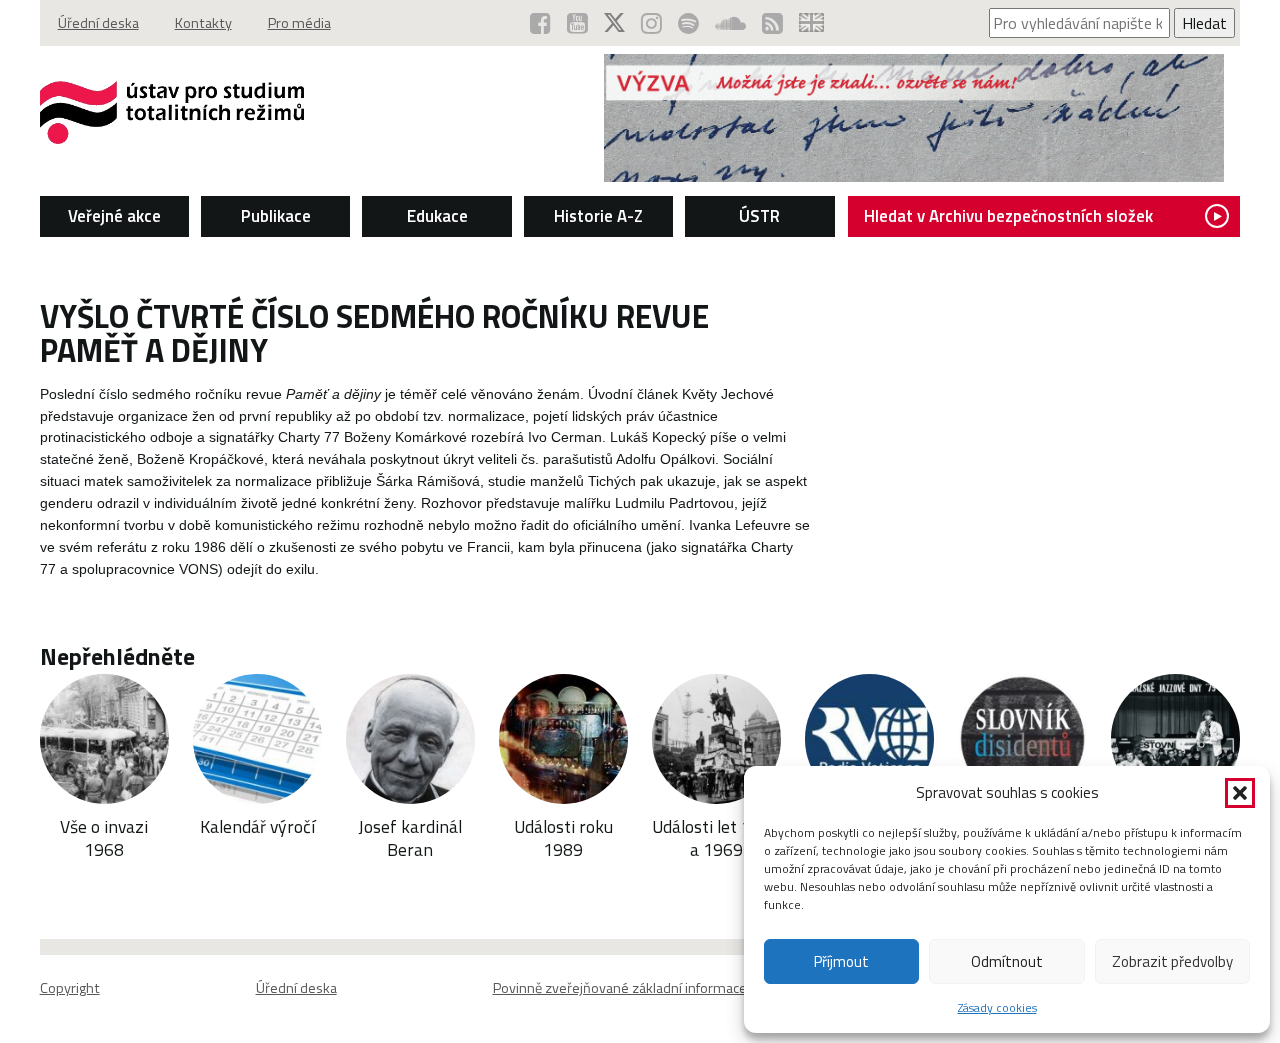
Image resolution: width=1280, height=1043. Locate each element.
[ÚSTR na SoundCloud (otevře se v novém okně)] (730, 23)
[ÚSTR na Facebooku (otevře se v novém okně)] (540, 23)
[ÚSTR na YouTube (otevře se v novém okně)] (577, 23)
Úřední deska (98, 23)
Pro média (299, 23)
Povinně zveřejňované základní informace (620, 988)
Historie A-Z (598, 216)
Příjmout (841, 961)
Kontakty (203, 23)
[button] (1240, 793)
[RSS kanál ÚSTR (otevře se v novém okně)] (772, 23)
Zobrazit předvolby (1172, 961)
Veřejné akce (114, 216)
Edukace (437, 216)
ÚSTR (759, 216)
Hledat (1204, 23)
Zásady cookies (997, 1007)
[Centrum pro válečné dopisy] (914, 176)
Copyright (70, 988)
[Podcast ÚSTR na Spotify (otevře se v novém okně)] (688, 23)
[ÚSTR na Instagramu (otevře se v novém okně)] (651, 23)
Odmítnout (1007, 961)
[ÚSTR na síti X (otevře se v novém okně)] (614, 23)
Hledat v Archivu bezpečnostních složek (1008, 216)
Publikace (276, 216)
